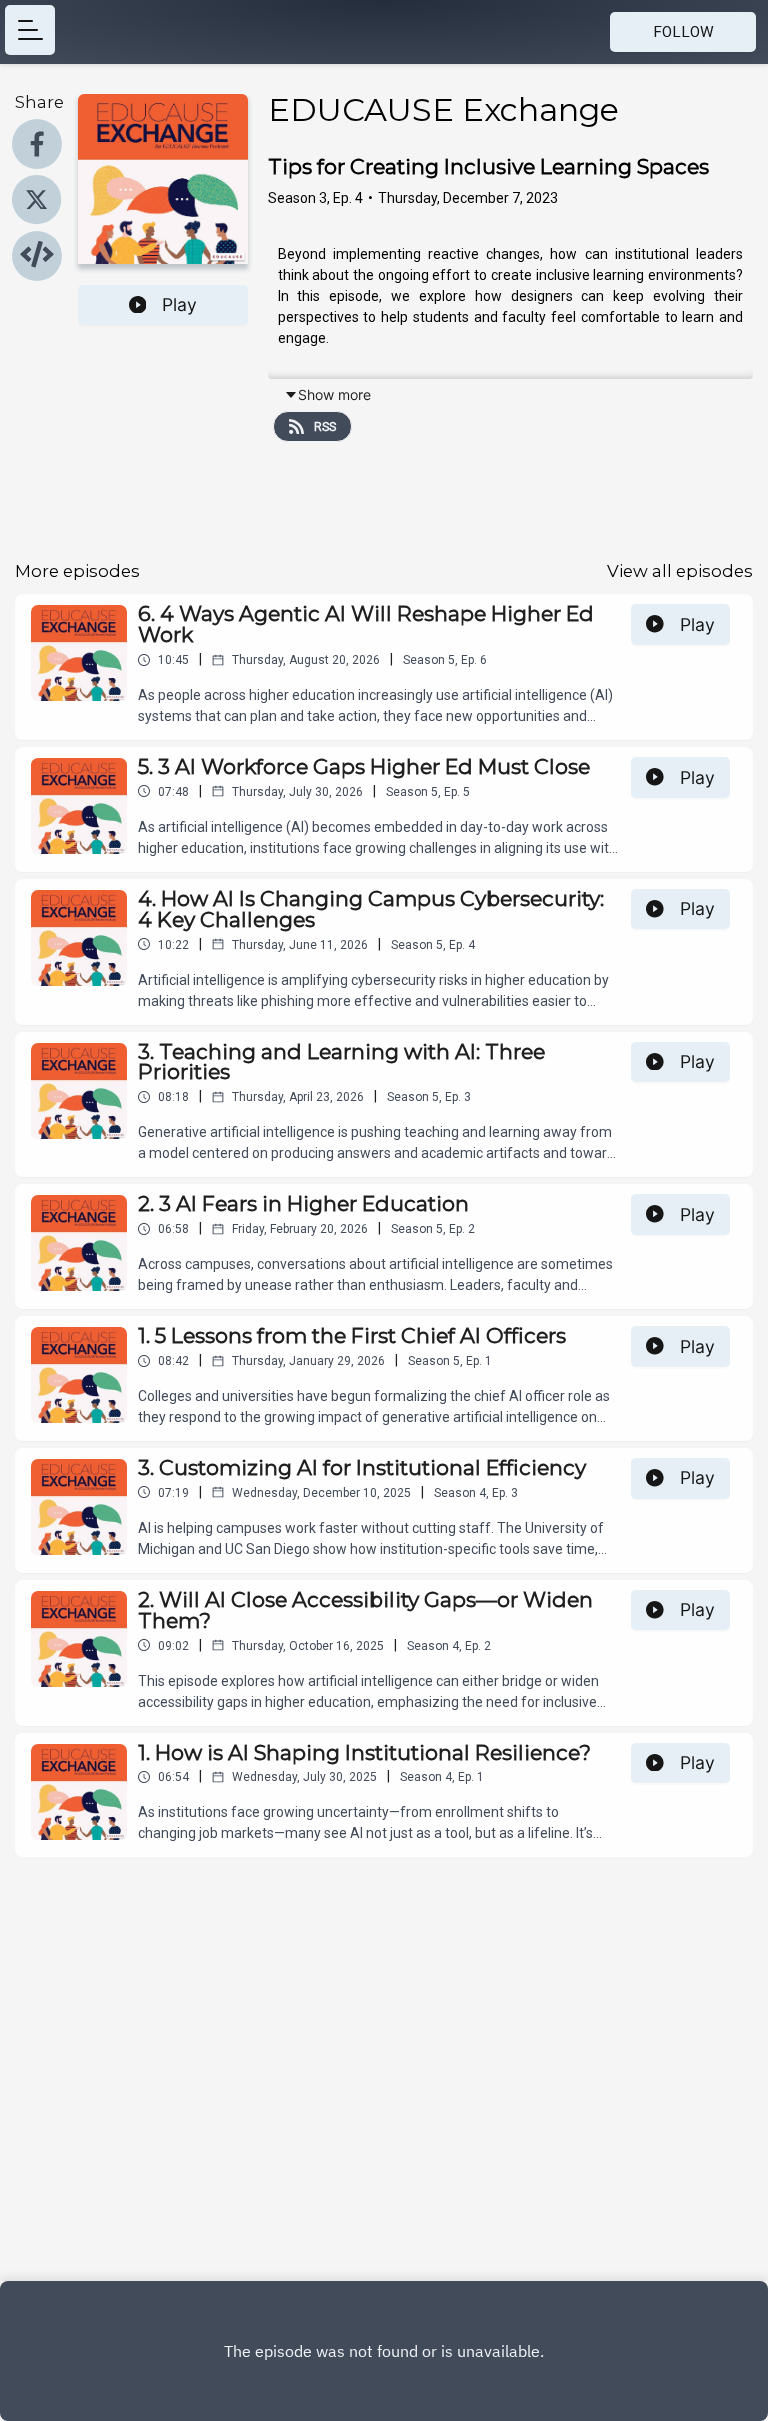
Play (179, 304)
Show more (334, 394)
